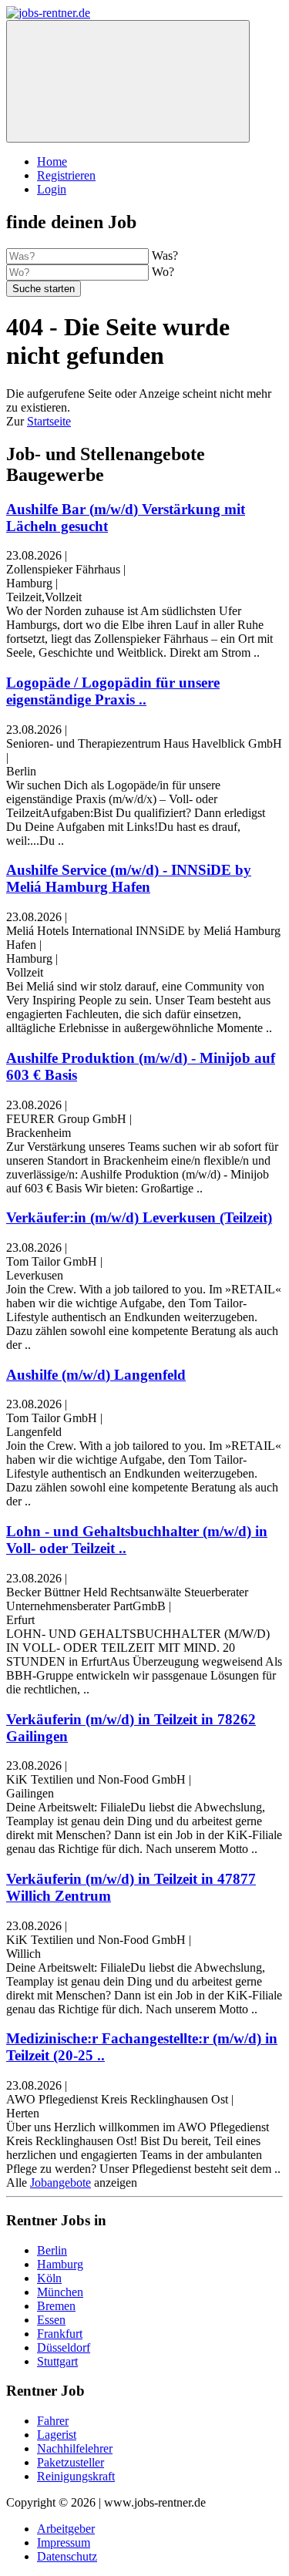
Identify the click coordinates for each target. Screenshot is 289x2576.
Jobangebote (60, 2183)
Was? (165, 256)
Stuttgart (57, 2361)
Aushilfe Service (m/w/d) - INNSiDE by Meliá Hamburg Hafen (129, 878)
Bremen (56, 2306)
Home (52, 161)
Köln (49, 2278)
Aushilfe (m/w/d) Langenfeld (96, 1375)
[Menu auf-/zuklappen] (128, 81)
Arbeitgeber (66, 2529)
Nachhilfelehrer (75, 2448)
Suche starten (44, 289)
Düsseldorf (64, 2347)
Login (52, 189)
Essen (51, 2320)
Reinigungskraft (76, 2476)
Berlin (52, 2250)
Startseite (49, 421)
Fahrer (53, 2421)
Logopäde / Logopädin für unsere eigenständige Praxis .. (113, 691)
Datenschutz (67, 2556)
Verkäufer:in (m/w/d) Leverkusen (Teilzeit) (139, 1217)
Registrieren (66, 175)
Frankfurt (60, 2334)
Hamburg (60, 2264)
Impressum (64, 2542)
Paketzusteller (71, 2462)
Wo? (163, 272)
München (60, 2292)
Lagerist (57, 2435)
